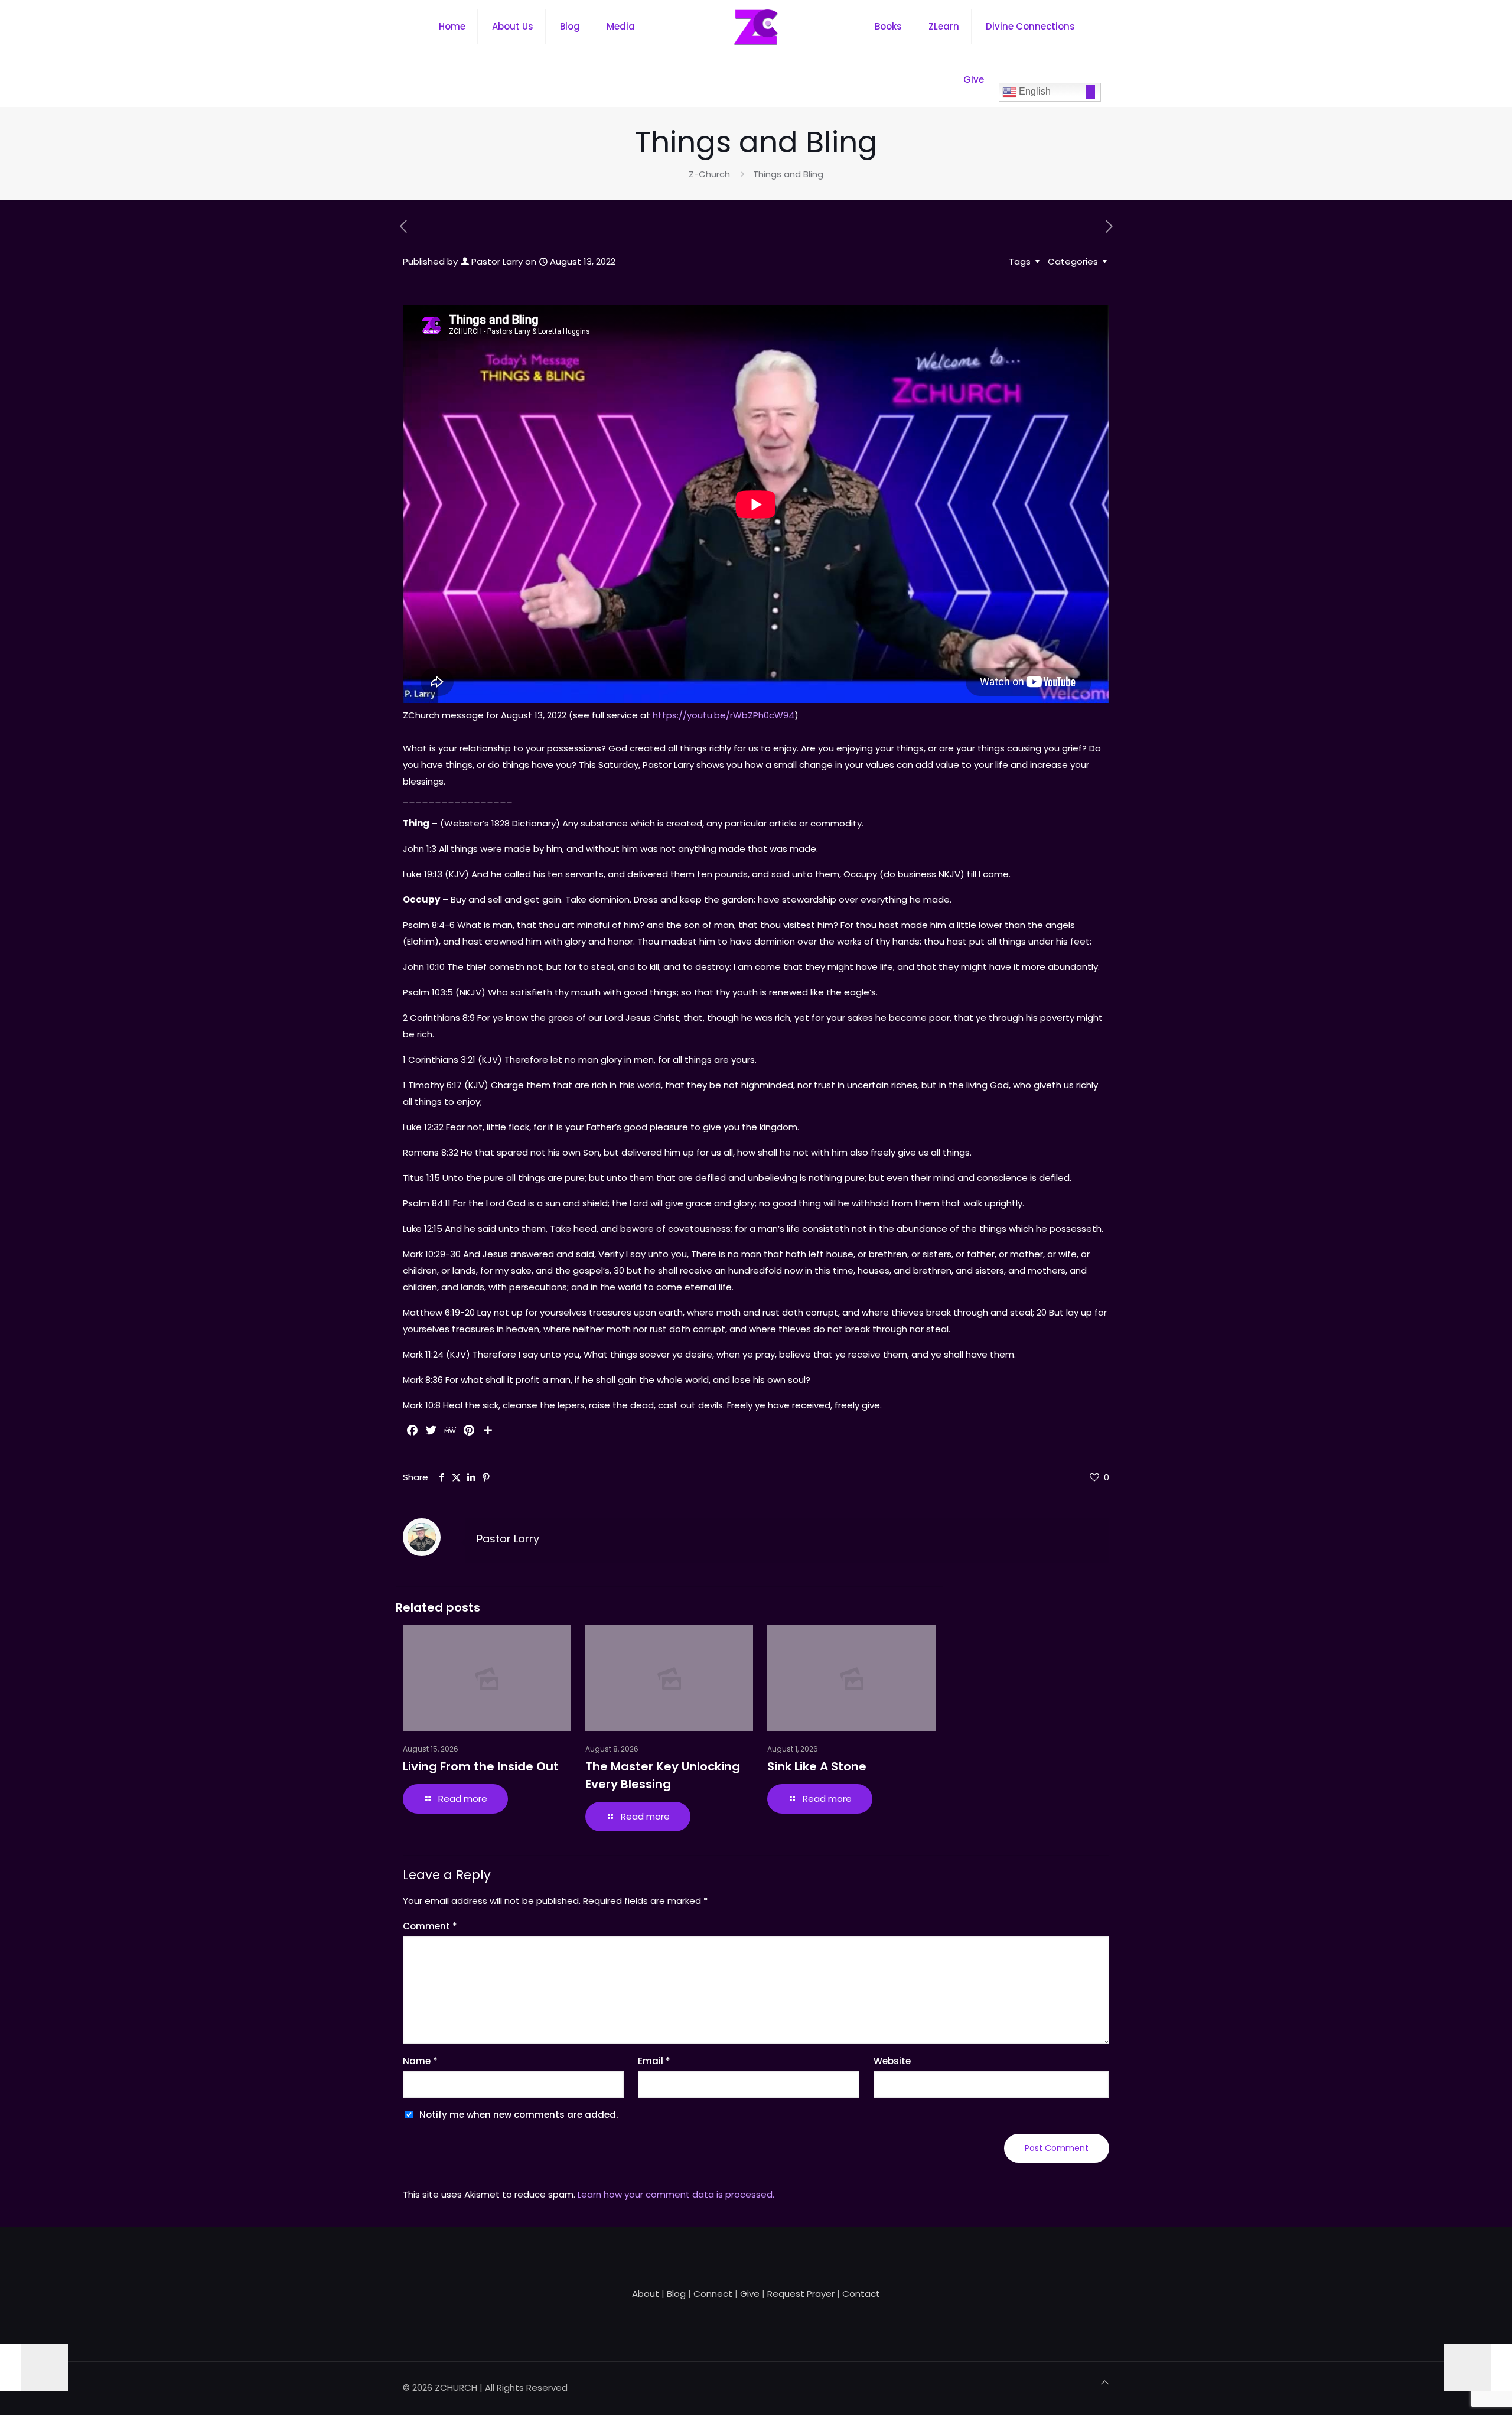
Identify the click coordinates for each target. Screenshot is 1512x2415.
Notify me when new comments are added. (519, 2115)
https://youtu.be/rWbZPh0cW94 (722, 715)
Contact (861, 2294)
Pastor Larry (497, 261)
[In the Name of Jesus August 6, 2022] (34, 2368)
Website (892, 2061)
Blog (676, 2294)
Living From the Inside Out (481, 1766)
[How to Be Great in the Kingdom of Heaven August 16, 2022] (1478, 2368)
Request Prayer (801, 2294)
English (1034, 91)
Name (420, 2061)
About (646, 2294)
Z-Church (709, 174)
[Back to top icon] (1105, 2383)
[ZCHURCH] (756, 27)
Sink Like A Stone (817, 1766)
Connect (713, 2294)
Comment (430, 1926)
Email (654, 2061)
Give (750, 2294)
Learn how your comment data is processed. (676, 2194)
